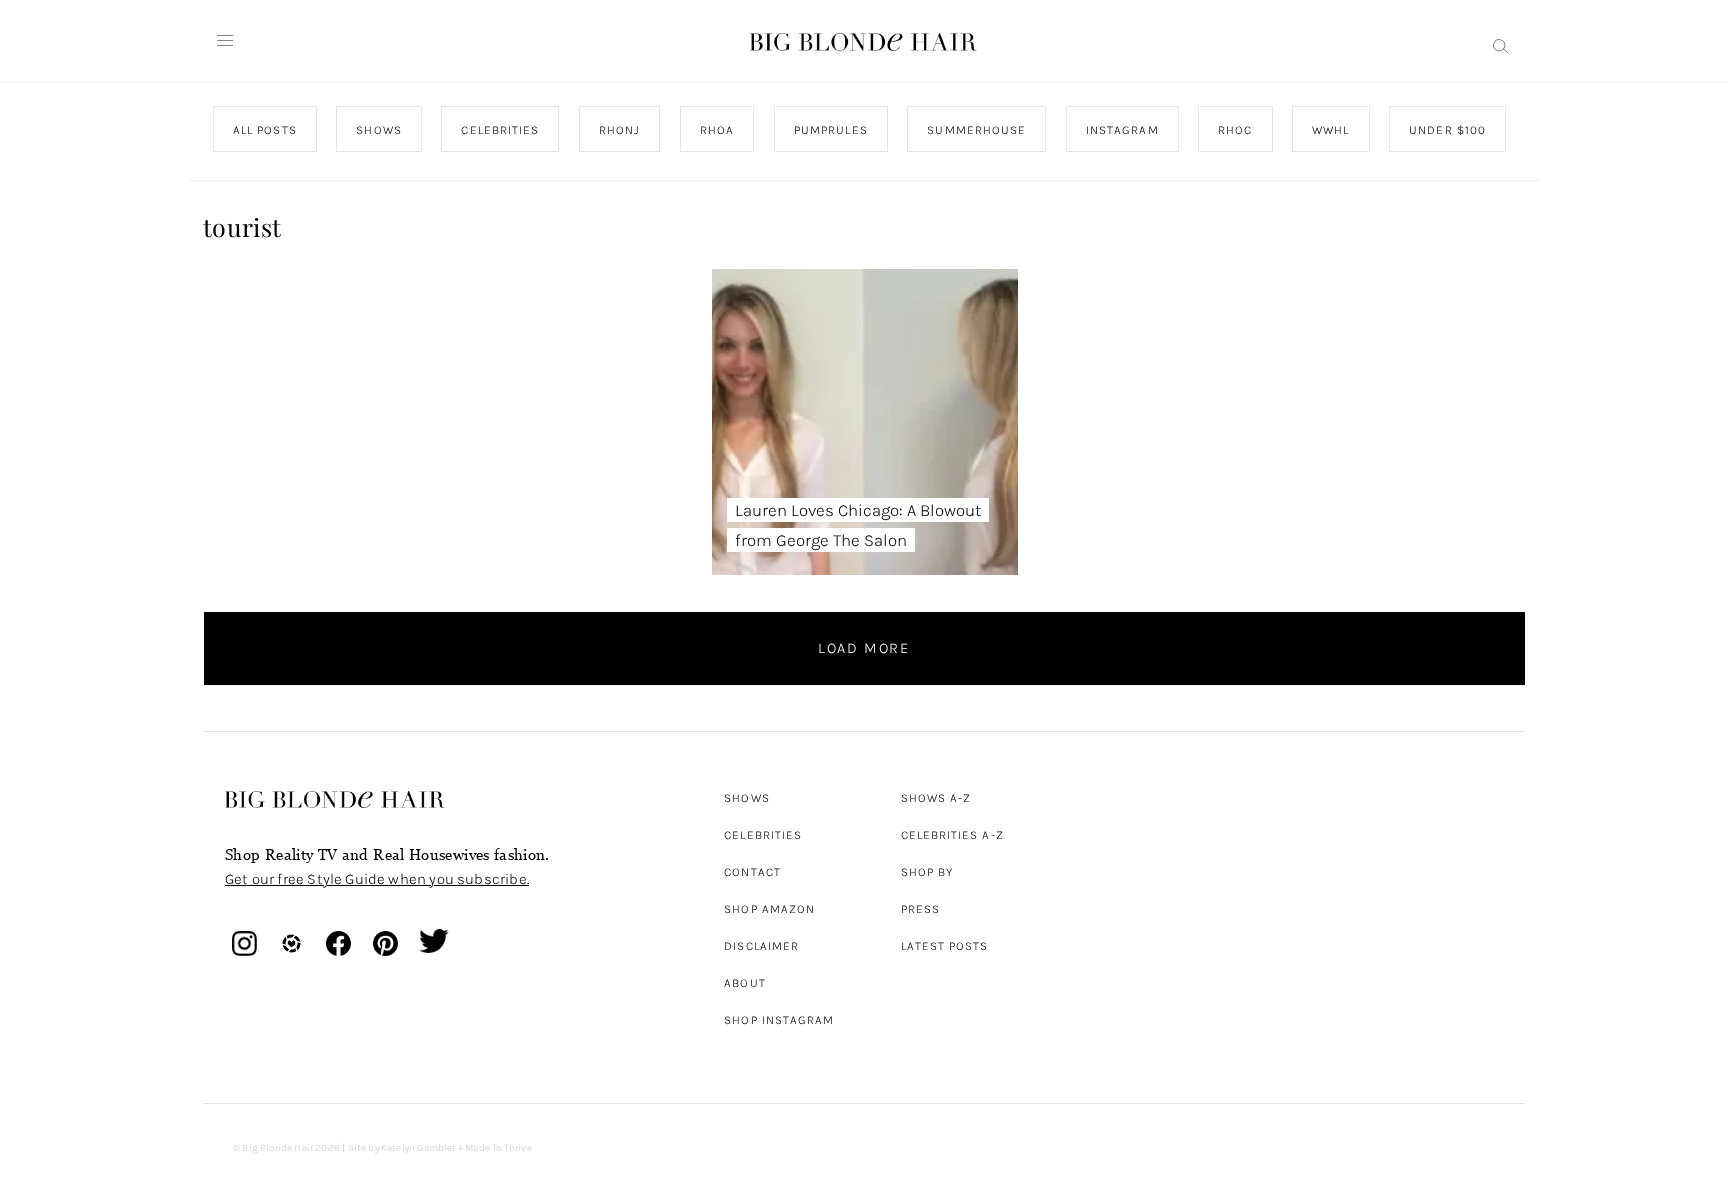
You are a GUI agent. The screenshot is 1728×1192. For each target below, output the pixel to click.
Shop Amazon (769, 909)
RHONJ (618, 130)
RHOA (717, 130)
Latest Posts (945, 946)
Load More (864, 648)
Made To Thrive (498, 1148)
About (744, 983)
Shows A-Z (936, 798)
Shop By (927, 872)
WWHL (1330, 130)
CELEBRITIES (500, 130)
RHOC (1235, 130)
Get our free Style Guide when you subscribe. (377, 879)
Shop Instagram (779, 1020)
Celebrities (763, 835)
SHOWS (378, 130)
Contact (752, 872)
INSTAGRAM (1121, 130)
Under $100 (1447, 130)
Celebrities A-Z (952, 835)
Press (920, 909)
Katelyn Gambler (418, 1148)
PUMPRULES (830, 130)
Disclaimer (761, 946)
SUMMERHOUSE (976, 130)
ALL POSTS (265, 130)
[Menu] (225, 41)
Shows (746, 798)
